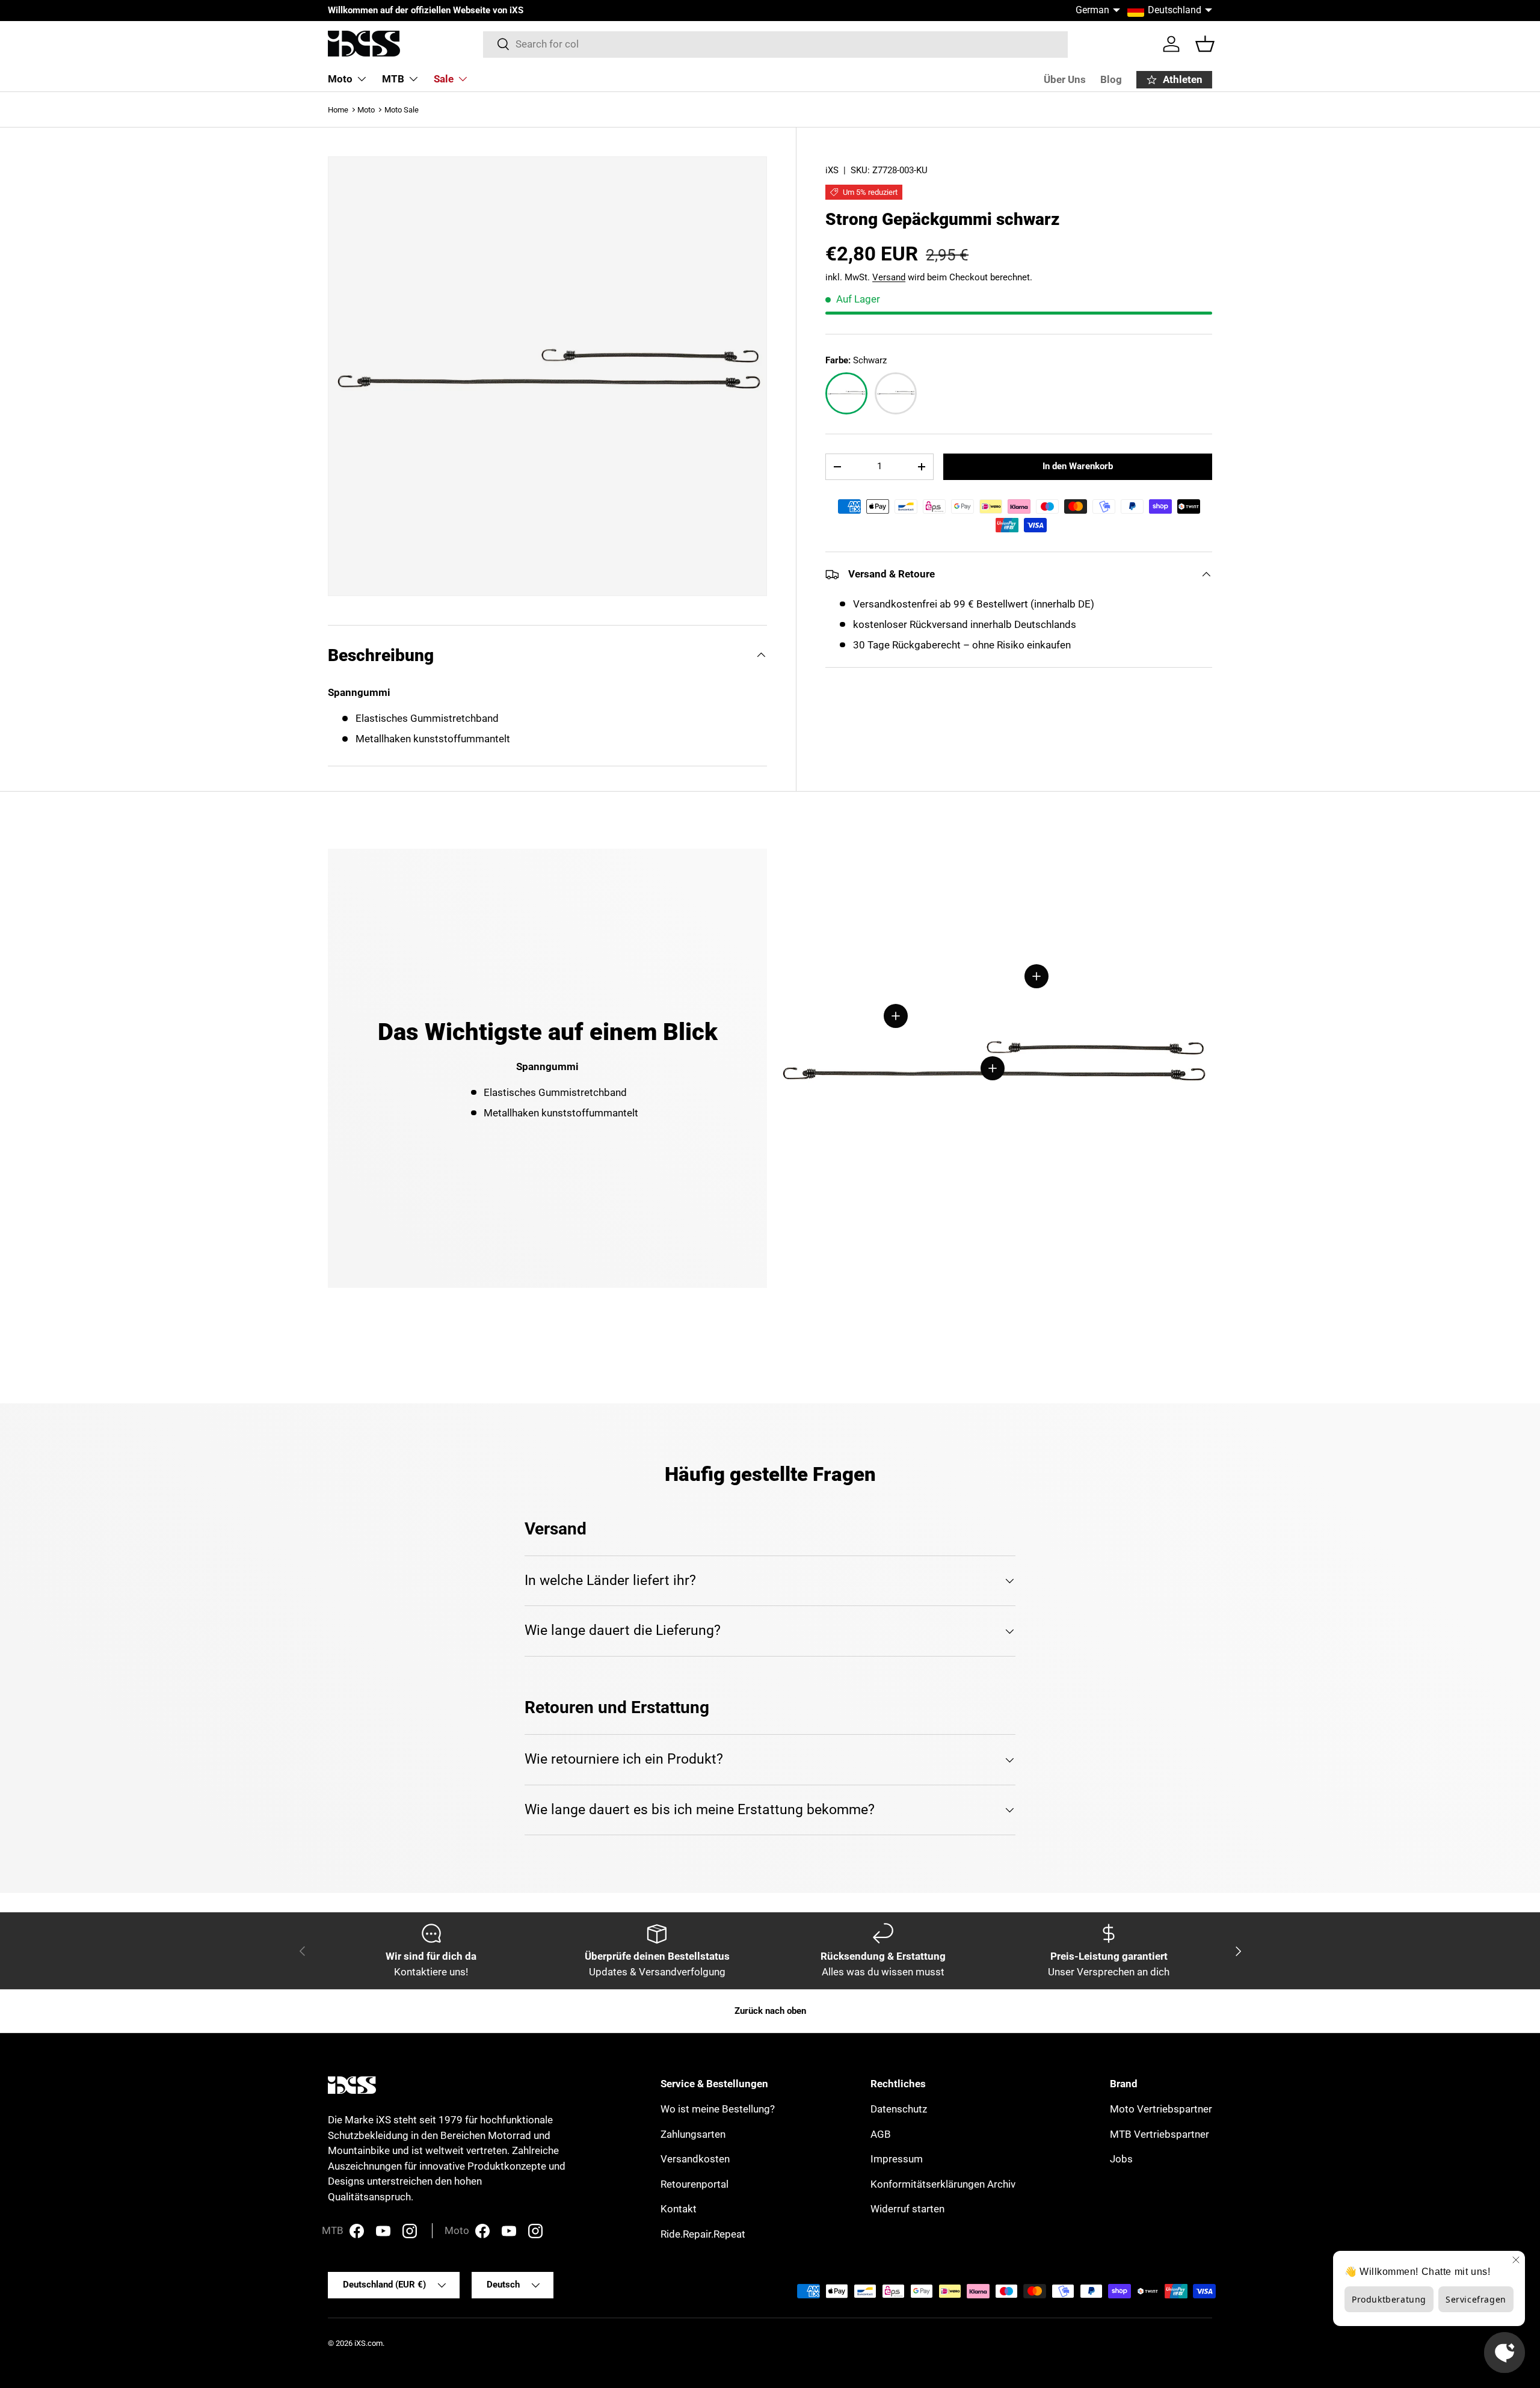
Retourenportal (695, 2184)
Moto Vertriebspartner (1161, 2109)
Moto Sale (402, 110)
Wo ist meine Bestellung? (718, 2109)
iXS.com (368, 2343)
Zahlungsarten (693, 2134)
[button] (1205, 44)
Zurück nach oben (770, 2011)
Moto (340, 79)
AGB (881, 2134)
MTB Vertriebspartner (1160, 2134)
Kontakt (679, 2209)
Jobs (1121, 2159)
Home (338, 110)
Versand (889, 277)
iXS (832, 170)
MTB (393, 79)
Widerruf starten (907, 2209)
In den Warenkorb (1078, 466)
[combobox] (776, 44)
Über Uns (1065, 79)
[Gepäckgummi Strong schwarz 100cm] (896, 393)
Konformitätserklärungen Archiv (943, 2184)
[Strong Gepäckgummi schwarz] (846, 393)
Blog (1111, 79)
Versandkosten (695, 2159)
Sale (444, 79)
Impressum (897, 2159)
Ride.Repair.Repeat (703, 2234)
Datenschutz (899, 2109)
